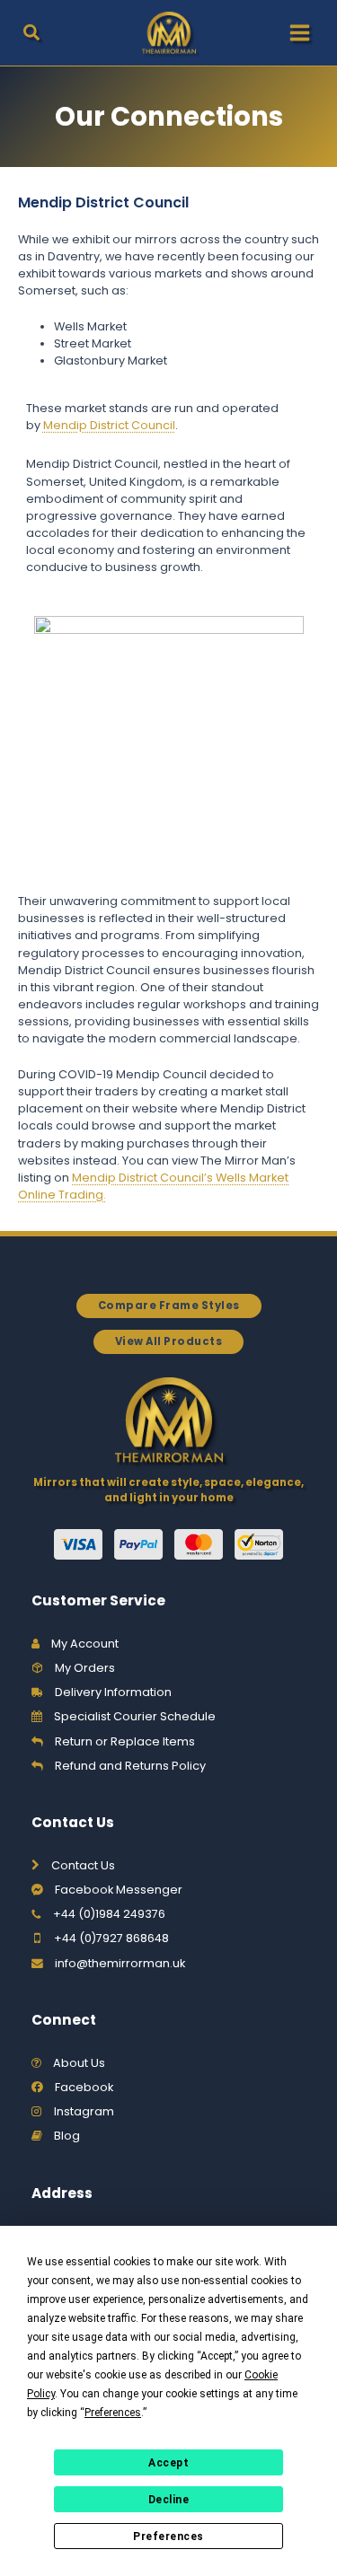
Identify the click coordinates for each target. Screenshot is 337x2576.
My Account (85, 1644)
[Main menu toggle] (300, 33)
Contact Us (83, 1865)
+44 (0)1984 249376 (109, 1914)
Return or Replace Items (125, 1741)
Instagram (84, 2111)
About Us (79, 2063)
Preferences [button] (113, 2413)
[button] (32, 35)
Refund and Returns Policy (130, 1766)
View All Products (169, 1341)
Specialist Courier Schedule (135, 1716)
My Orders (85, 1668)
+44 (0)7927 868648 (111, 1938)
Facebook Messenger (119, 1890)
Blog (67, 2136)
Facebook (84, 2087)
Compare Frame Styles (169, 1306)
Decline (169, 2500)
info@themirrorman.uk (120, 1963)
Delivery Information (113, 1692)
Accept (168, 2463)
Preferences (168, 2536)
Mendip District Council (109, 425)
